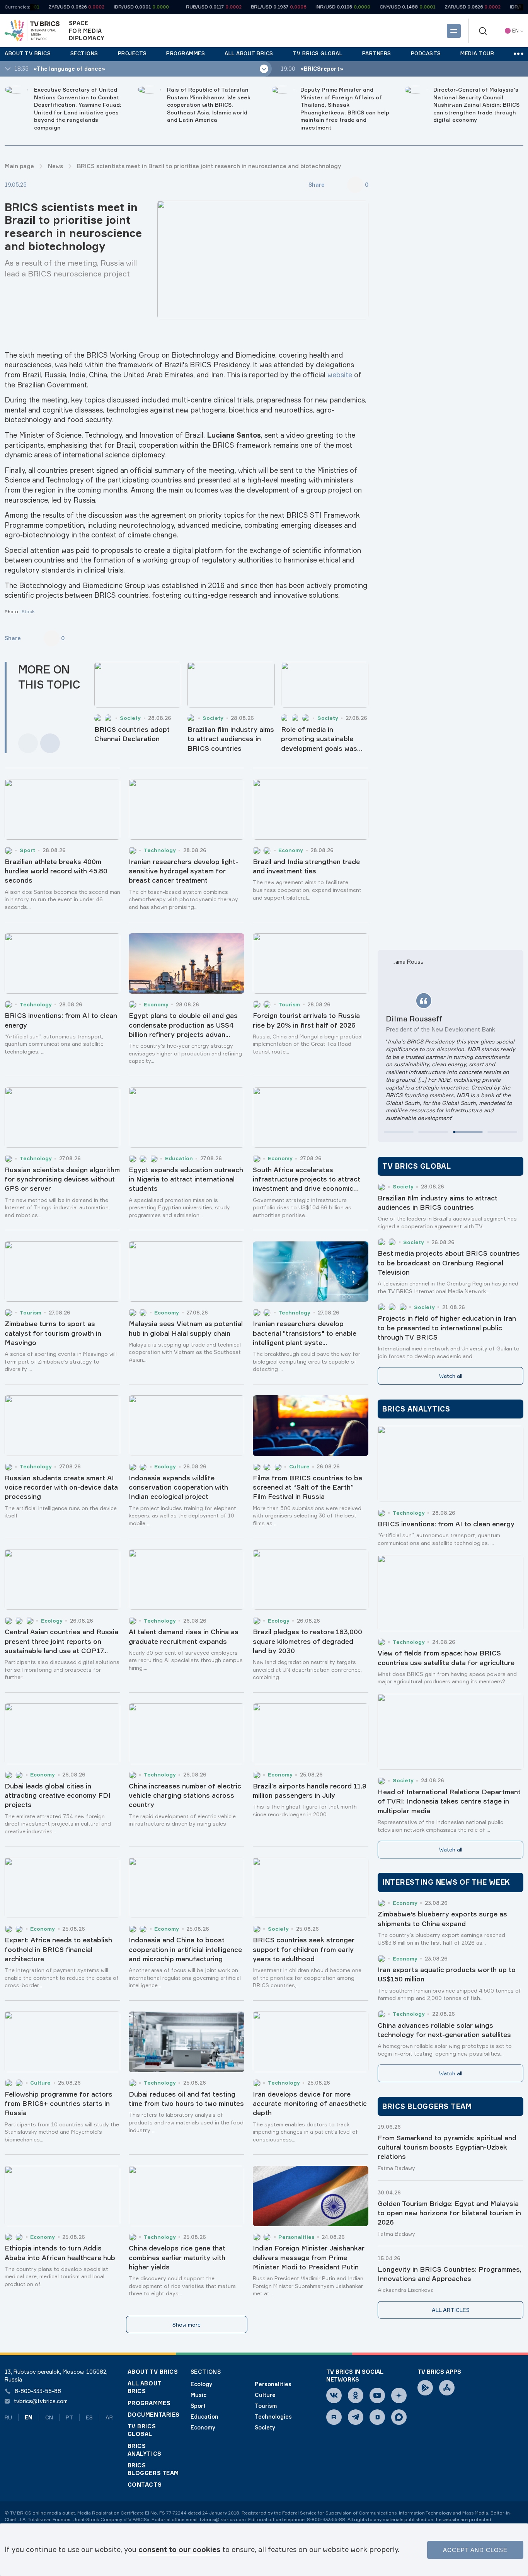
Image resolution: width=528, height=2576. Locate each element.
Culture (265, 2395)
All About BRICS (144, 2387)
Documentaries (154, 2415)
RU (8, 2417)
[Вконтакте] (334, 2395)
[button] (399, 1132)
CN (49, 2417)
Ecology (201, 2384)
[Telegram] (356, 2417)
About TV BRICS (153, 2372)
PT (69, 2417)
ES (89, 2417)
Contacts (145, 2485)
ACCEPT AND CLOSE (475, 2550)
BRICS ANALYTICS (145, 2450)
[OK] (356, 2395)
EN (29, 2417)
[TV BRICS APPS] (425, 2388)
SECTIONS (206, 2372)
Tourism (266, 2406)
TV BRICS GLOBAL (142, 2430)
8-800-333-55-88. (327, 2519)
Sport (198, 2406)
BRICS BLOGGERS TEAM (153, 2469)
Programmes (149, 2403)
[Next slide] (50, 743)
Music (198, 2395)
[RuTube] (334, 2417)
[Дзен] (399, 2395)
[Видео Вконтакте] (377, 2417)
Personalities (273, 2384)
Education (204, 2417)
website (340, 375)
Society (265, 2427)
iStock (28, 611)
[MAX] (399, 2417)
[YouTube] (377, 2395)
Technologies (273, 2417)
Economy (203, 2427)
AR (109, 2417)
